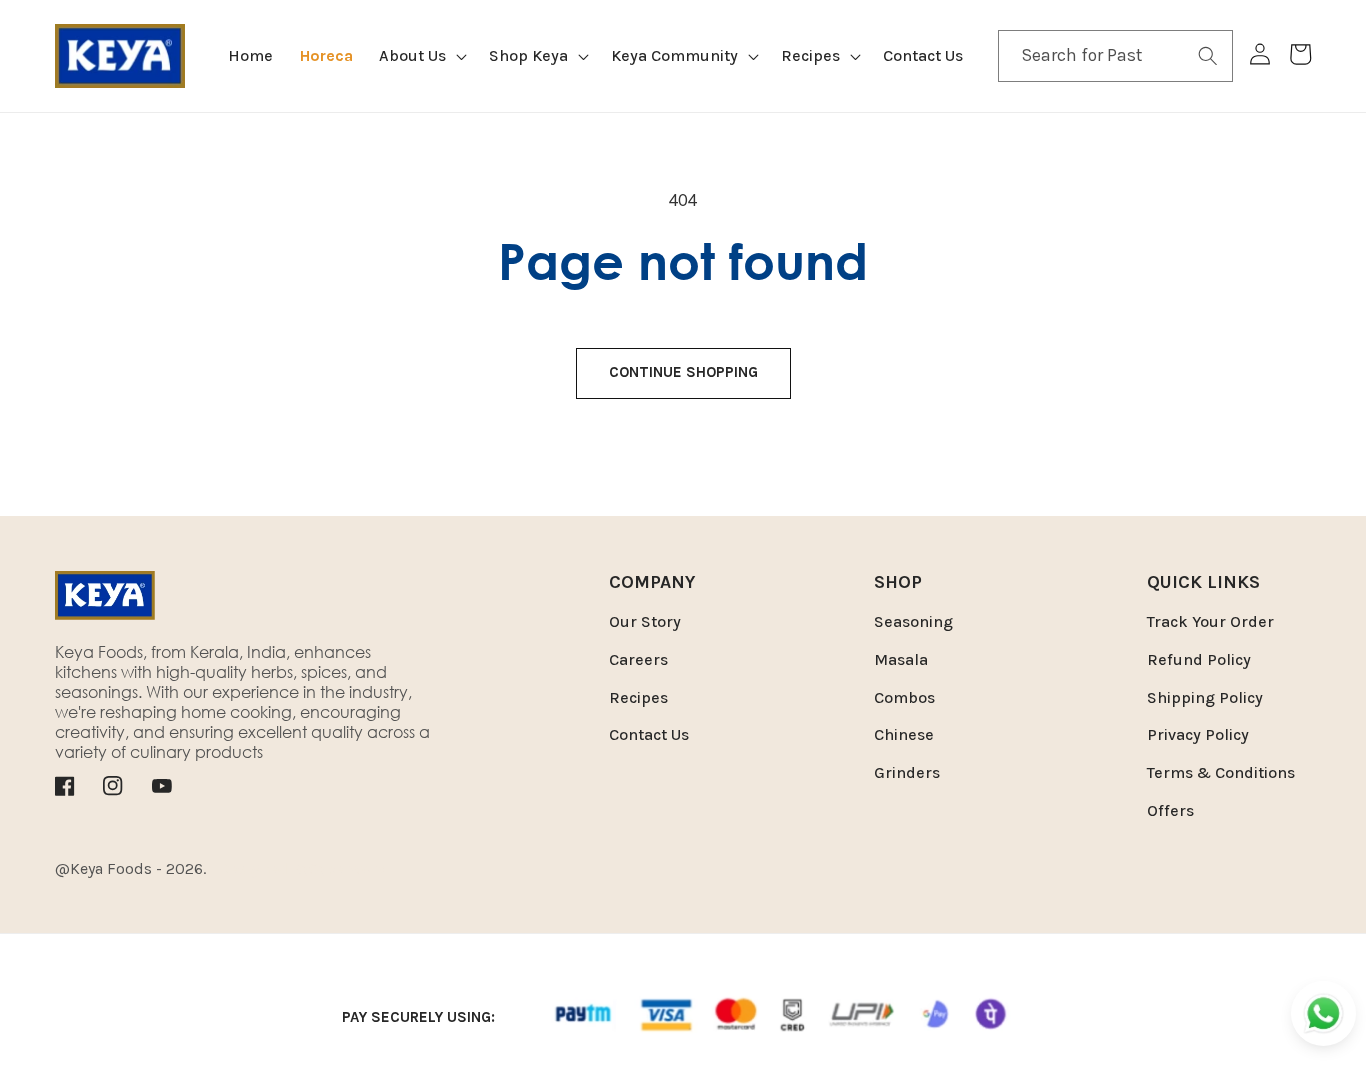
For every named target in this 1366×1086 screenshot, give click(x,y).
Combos (904, 697)
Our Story (645, 621)
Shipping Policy (1205, 697)
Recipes (638, 697)
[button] (421, 56)
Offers (1170, 810)
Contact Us (649, 734)
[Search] (1208, 55)
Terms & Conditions (1221, 772)
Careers (638, 659)
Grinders (907, 772)
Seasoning (913, 621)
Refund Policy (1199, 659)
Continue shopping (683, 372)
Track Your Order (1210, 621)
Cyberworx (347, 868)
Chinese (904, 734)
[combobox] (1116, 56)
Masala (901, 659)
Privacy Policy (1198, 734)
